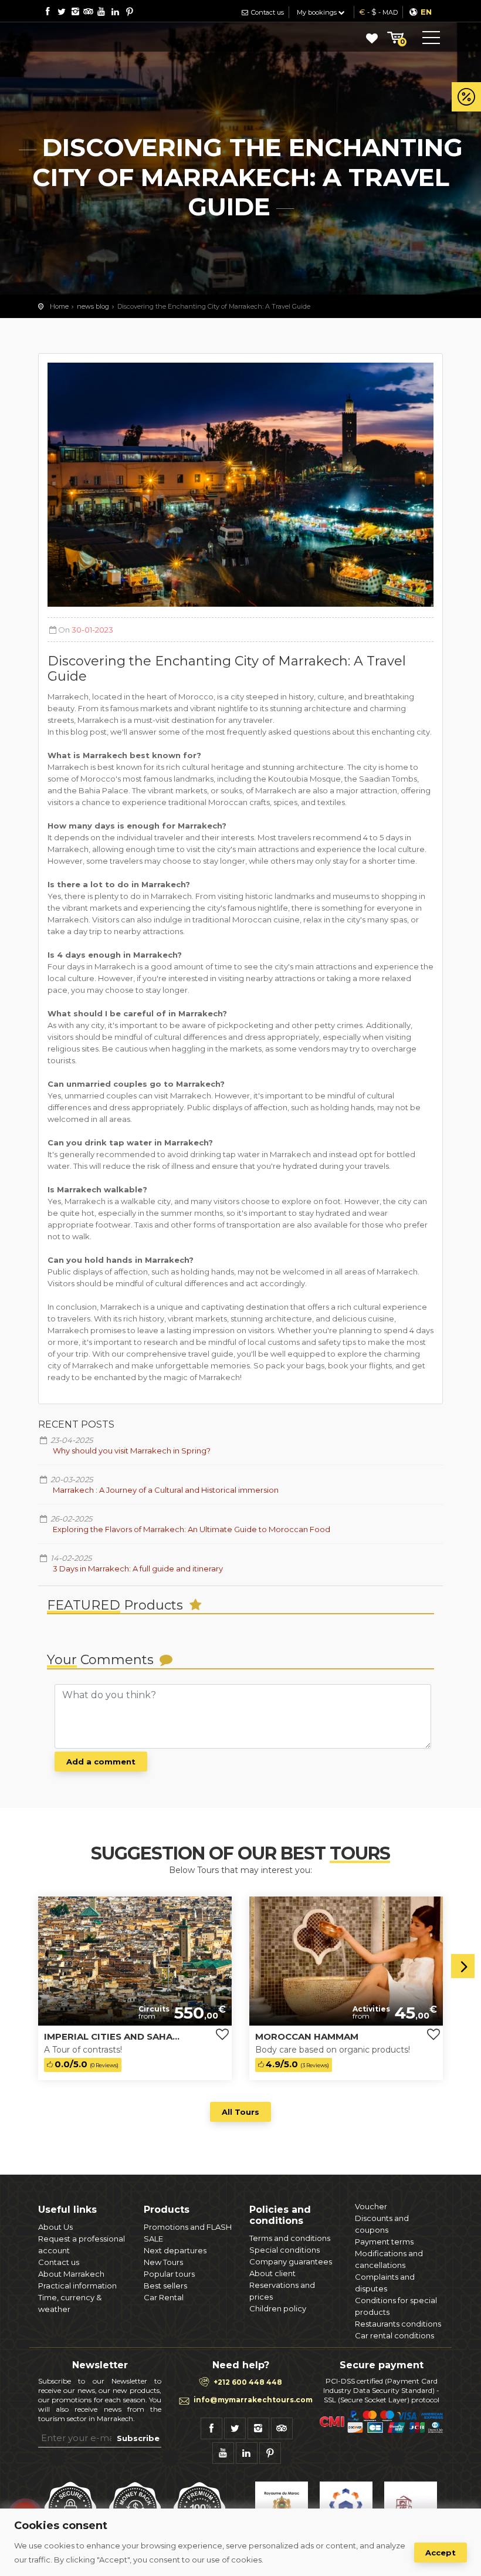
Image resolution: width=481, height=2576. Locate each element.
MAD (390, 12)
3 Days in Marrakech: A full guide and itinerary (138, 1568)
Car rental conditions (394, 2335)
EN (426, 12)
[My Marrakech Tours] (85, 37)
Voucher (371, 2206)
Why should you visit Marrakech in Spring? (132, 1451)
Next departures (175, 2250)
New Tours (163, 2262)
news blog (93, 306)
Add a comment (101, 1762)
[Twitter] (61, 11)
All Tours (240, 2112)
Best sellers (165, 2286)
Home (59, 306)
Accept (441, 2553)
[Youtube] (223, 2453)
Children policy (278, 2308)
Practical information (77, 2286)
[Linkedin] (115, 11)
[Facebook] (47, 11)
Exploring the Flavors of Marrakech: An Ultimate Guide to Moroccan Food (192, 1529)
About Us (55, 2227)
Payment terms (384, 2242)
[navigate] (11, 1962)
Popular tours (169, 2274)
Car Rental (164, 2297)
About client (272, 2273)
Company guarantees (291, 2261)
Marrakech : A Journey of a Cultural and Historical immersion (166, 1490)
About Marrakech (71, 2274)
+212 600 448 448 (248, 2382)
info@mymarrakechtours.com (253, 2400)
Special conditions (284, 2250)
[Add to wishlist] (222, 2035)
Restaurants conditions (398, 2324)
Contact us (267, 12)
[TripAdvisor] (88, 11)
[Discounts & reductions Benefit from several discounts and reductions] (466, 97)
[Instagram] (75, 11)
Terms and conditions (290, 2238)
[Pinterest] (129, 11)
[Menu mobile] (431, 40)
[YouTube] (101, 11)
